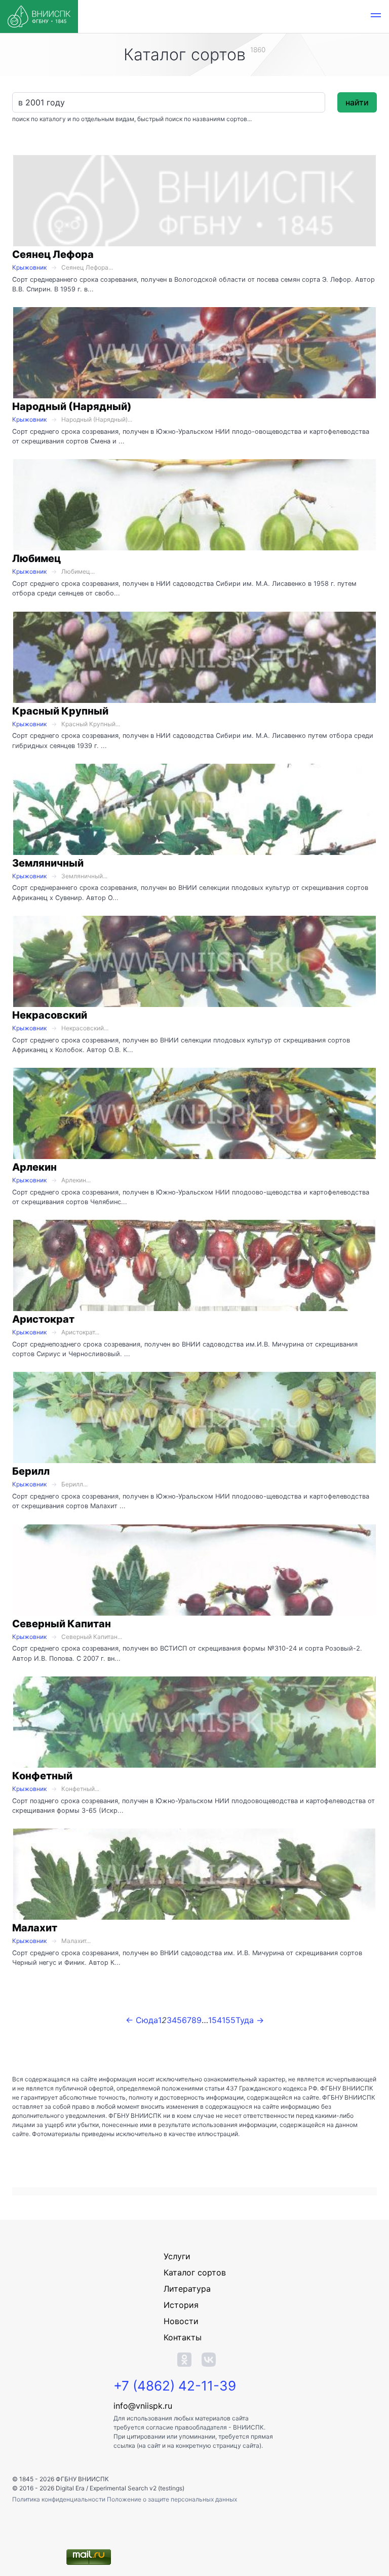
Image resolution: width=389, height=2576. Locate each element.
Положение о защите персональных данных (172, 2499)
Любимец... (78, 571)
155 (229, 2020)
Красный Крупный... (91, 724)
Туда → (250, 2020)
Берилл (31, 1471)
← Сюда (142, 2020)
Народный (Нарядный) (72, 406)
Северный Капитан (62, 1624)
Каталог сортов (195, 2272)
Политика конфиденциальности (60, 2499)
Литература (187, 2289)
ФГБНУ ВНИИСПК (82, 2479)
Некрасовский (50, 1015)
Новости (181, 2321)
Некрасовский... (85, 1028)
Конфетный (42, 1776)
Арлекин (34, 1167)
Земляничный (48, 863)
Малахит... (76, 1941)
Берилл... (74, 1484)
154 (215, 2020)
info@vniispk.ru (143, 2406)
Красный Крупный (60, 711)
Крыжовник (29, 267)
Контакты (183, 2337)
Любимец (36, 558)
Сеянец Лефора (53, 254)
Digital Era (70, 2488)
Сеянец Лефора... (87, 267)
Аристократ (43, 1319)
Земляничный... (84, 876)
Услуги (177, 2256)
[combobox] (169, 102)
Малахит (35, 1928)
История (181, 2305)
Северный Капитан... (92, 1637)
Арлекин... (76, 1180)
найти (357, 102)
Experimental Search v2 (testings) (137, 2488)
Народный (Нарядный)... (97, 419)
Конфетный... (80, 1789)
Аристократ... (80, 1332)
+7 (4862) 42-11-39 (175, 2386)
